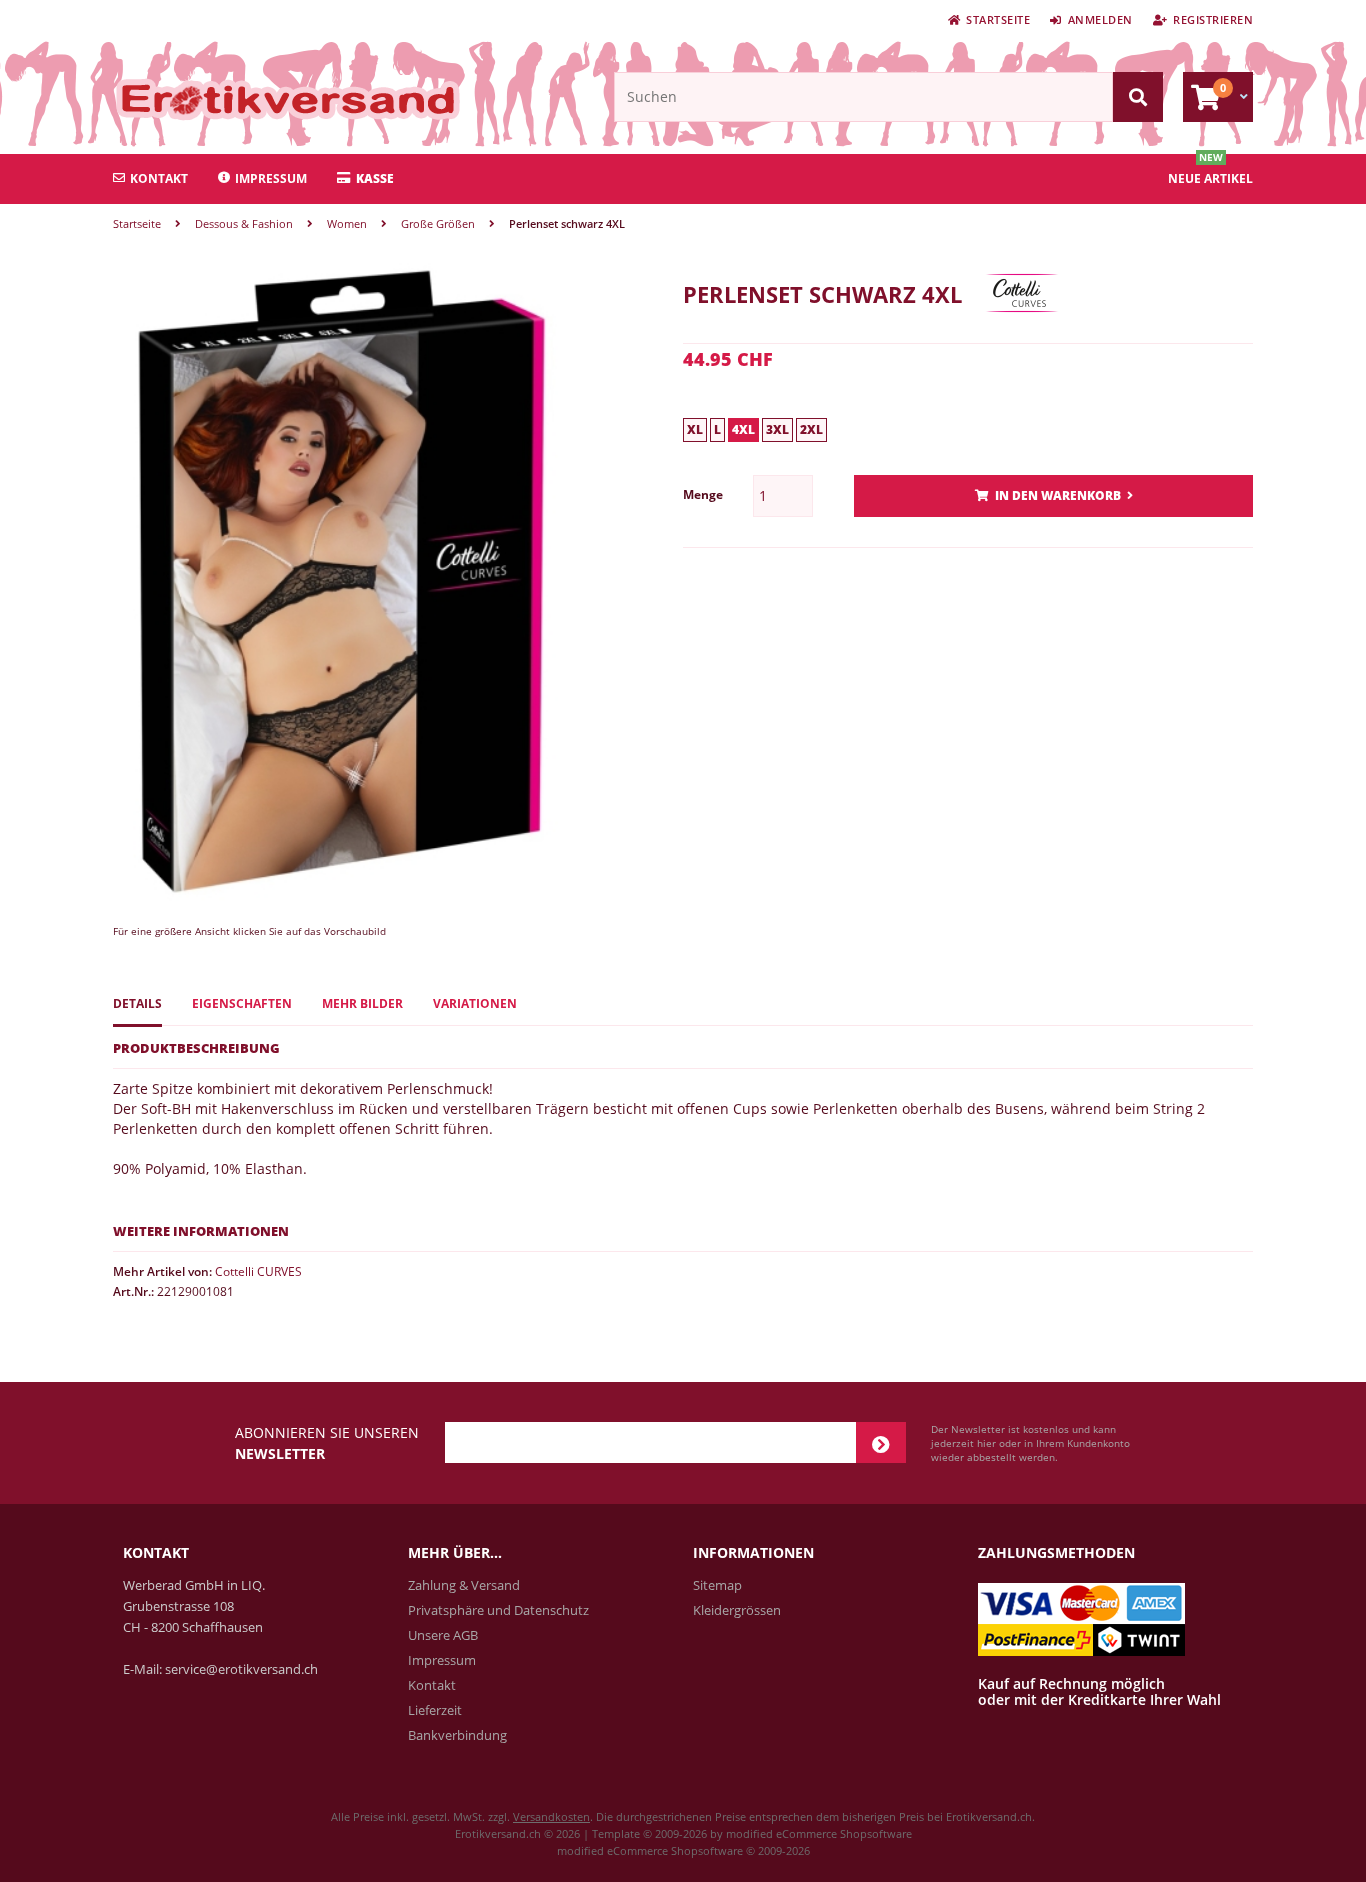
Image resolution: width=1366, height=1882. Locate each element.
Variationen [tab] (475, 1003)
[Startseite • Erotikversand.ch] (245, 99)
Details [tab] (137, 1003)
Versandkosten (551, 1816)
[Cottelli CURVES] (1022, 327)
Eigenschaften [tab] (242, 1003)
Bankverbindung (457, 1735)
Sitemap (717, 1585)
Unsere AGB (443, 1635)
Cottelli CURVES (258, 1271)
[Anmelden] (881, 1442)
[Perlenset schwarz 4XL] (341, 899)
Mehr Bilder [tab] (362, 1003)
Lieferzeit (435, 1710)
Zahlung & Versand (464, 1585)
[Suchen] (1138, 97)
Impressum (271, 178)
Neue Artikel (1210, 178)
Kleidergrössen (737, 1610)
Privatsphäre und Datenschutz (498, 1610)
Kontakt (159, 178)
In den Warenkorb (1054, 496)
